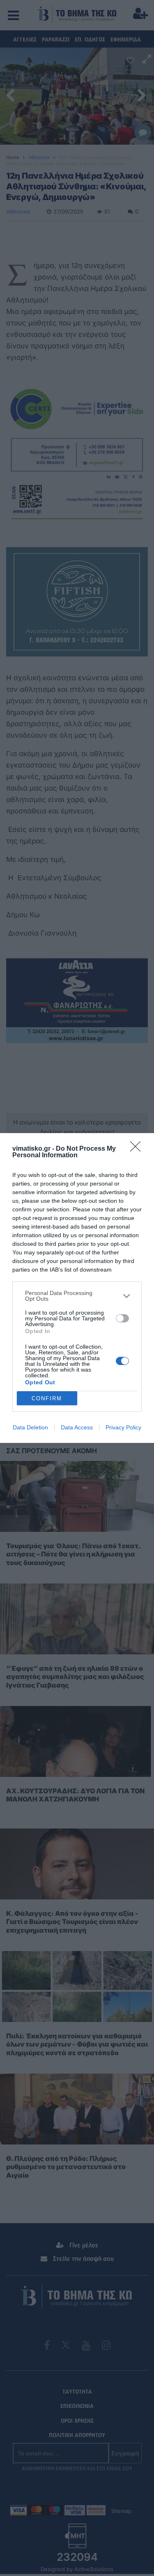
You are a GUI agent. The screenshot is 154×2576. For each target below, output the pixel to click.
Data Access (77, 1427)
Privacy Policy (123, 1427)
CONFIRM (47, 1398)
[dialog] (77, 1288)
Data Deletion (30, 1427)
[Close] (138, 1149)
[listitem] (77, 1296)
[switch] (122, 1318)
